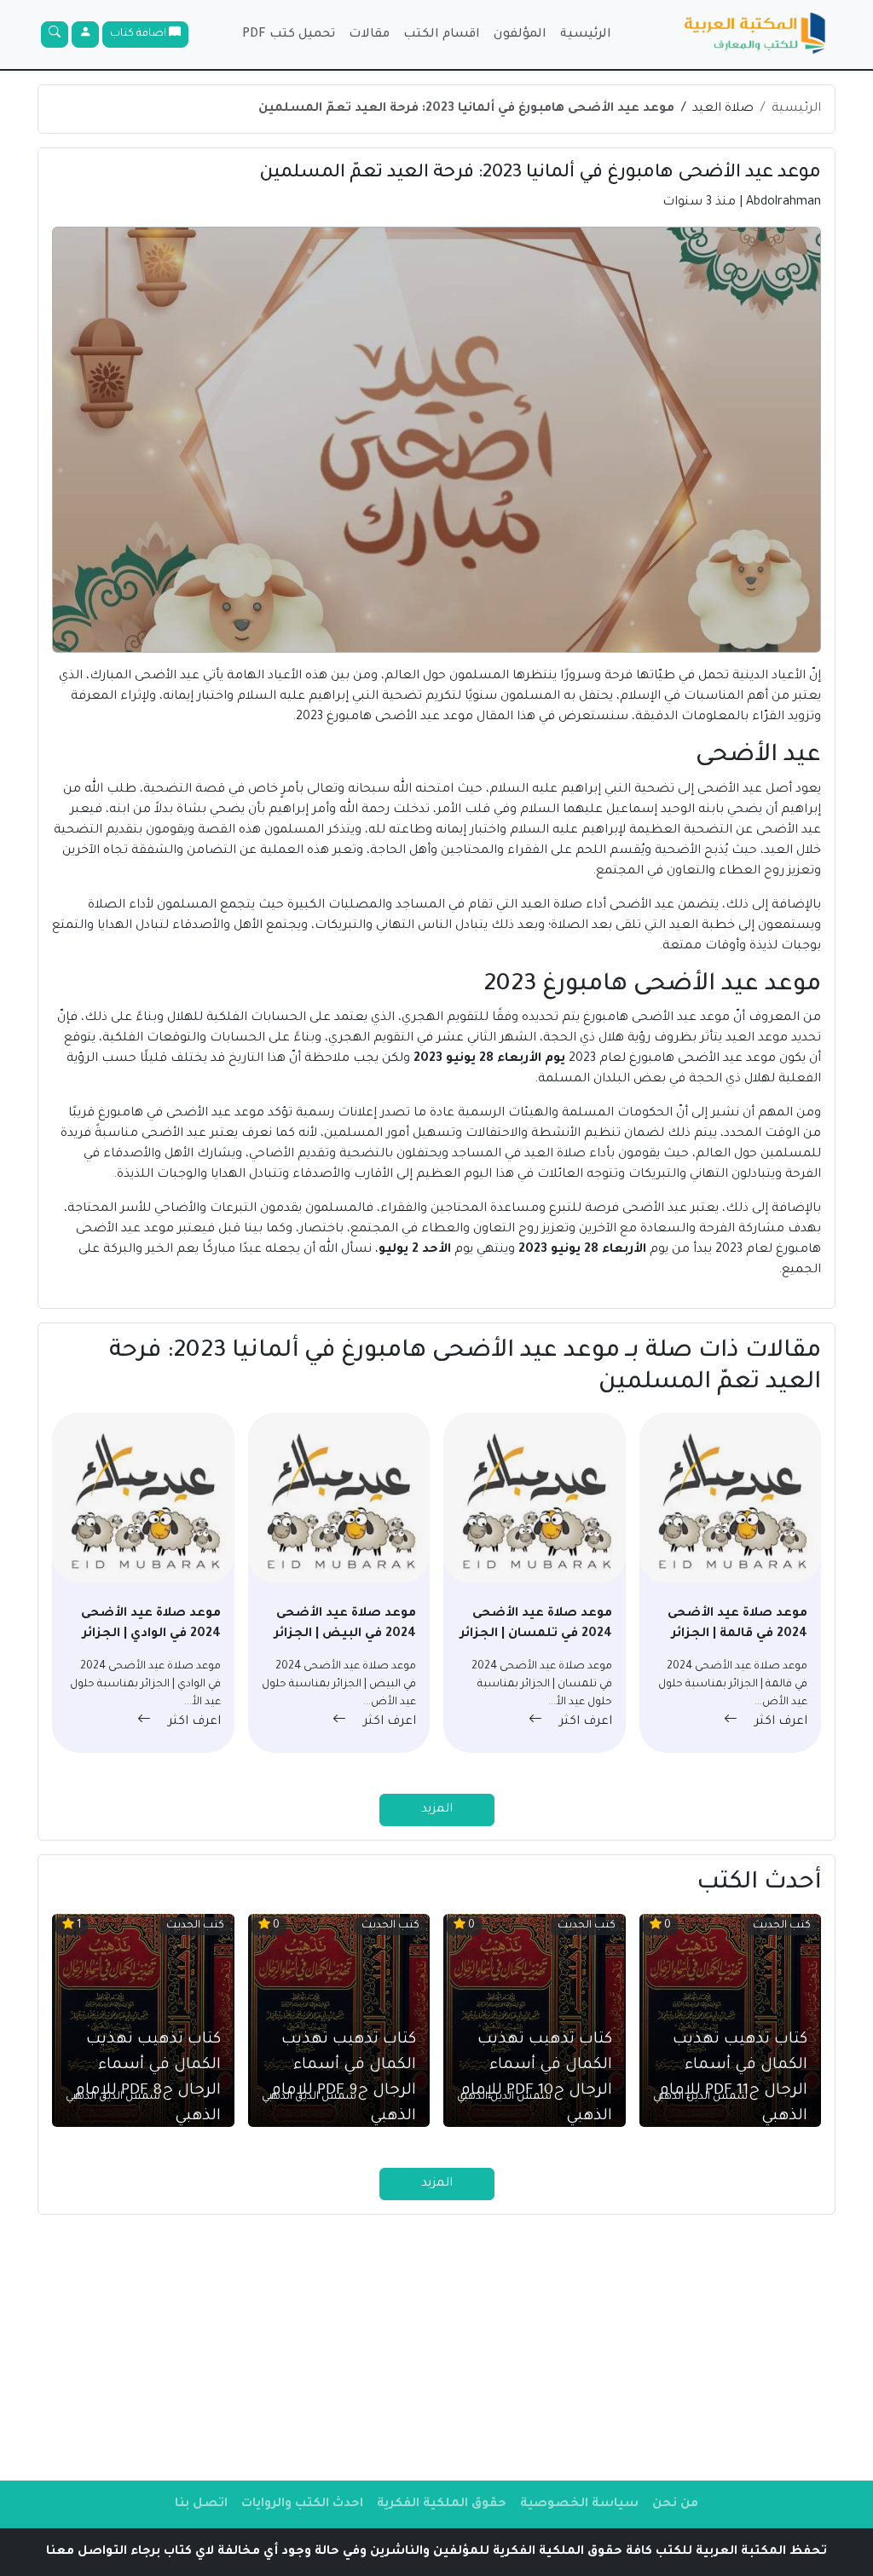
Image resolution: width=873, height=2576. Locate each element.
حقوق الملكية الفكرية (442, 2504)
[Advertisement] (436, 2348)
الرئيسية (586, 35)
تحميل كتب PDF (289, 35)
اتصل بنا (201, 2504)
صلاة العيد (723, 109)
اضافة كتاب (139, 34)
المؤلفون (520, 35)
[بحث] (55, 35)
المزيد (437, 1810)
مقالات (369, 35)
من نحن (675, 2504)
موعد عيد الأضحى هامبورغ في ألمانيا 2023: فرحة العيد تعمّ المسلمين (466, 109)
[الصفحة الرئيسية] (755, 35)
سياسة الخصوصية (579, 2504)
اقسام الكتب (442, 35)
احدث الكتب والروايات (302, 2504)
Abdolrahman (783, 203)
